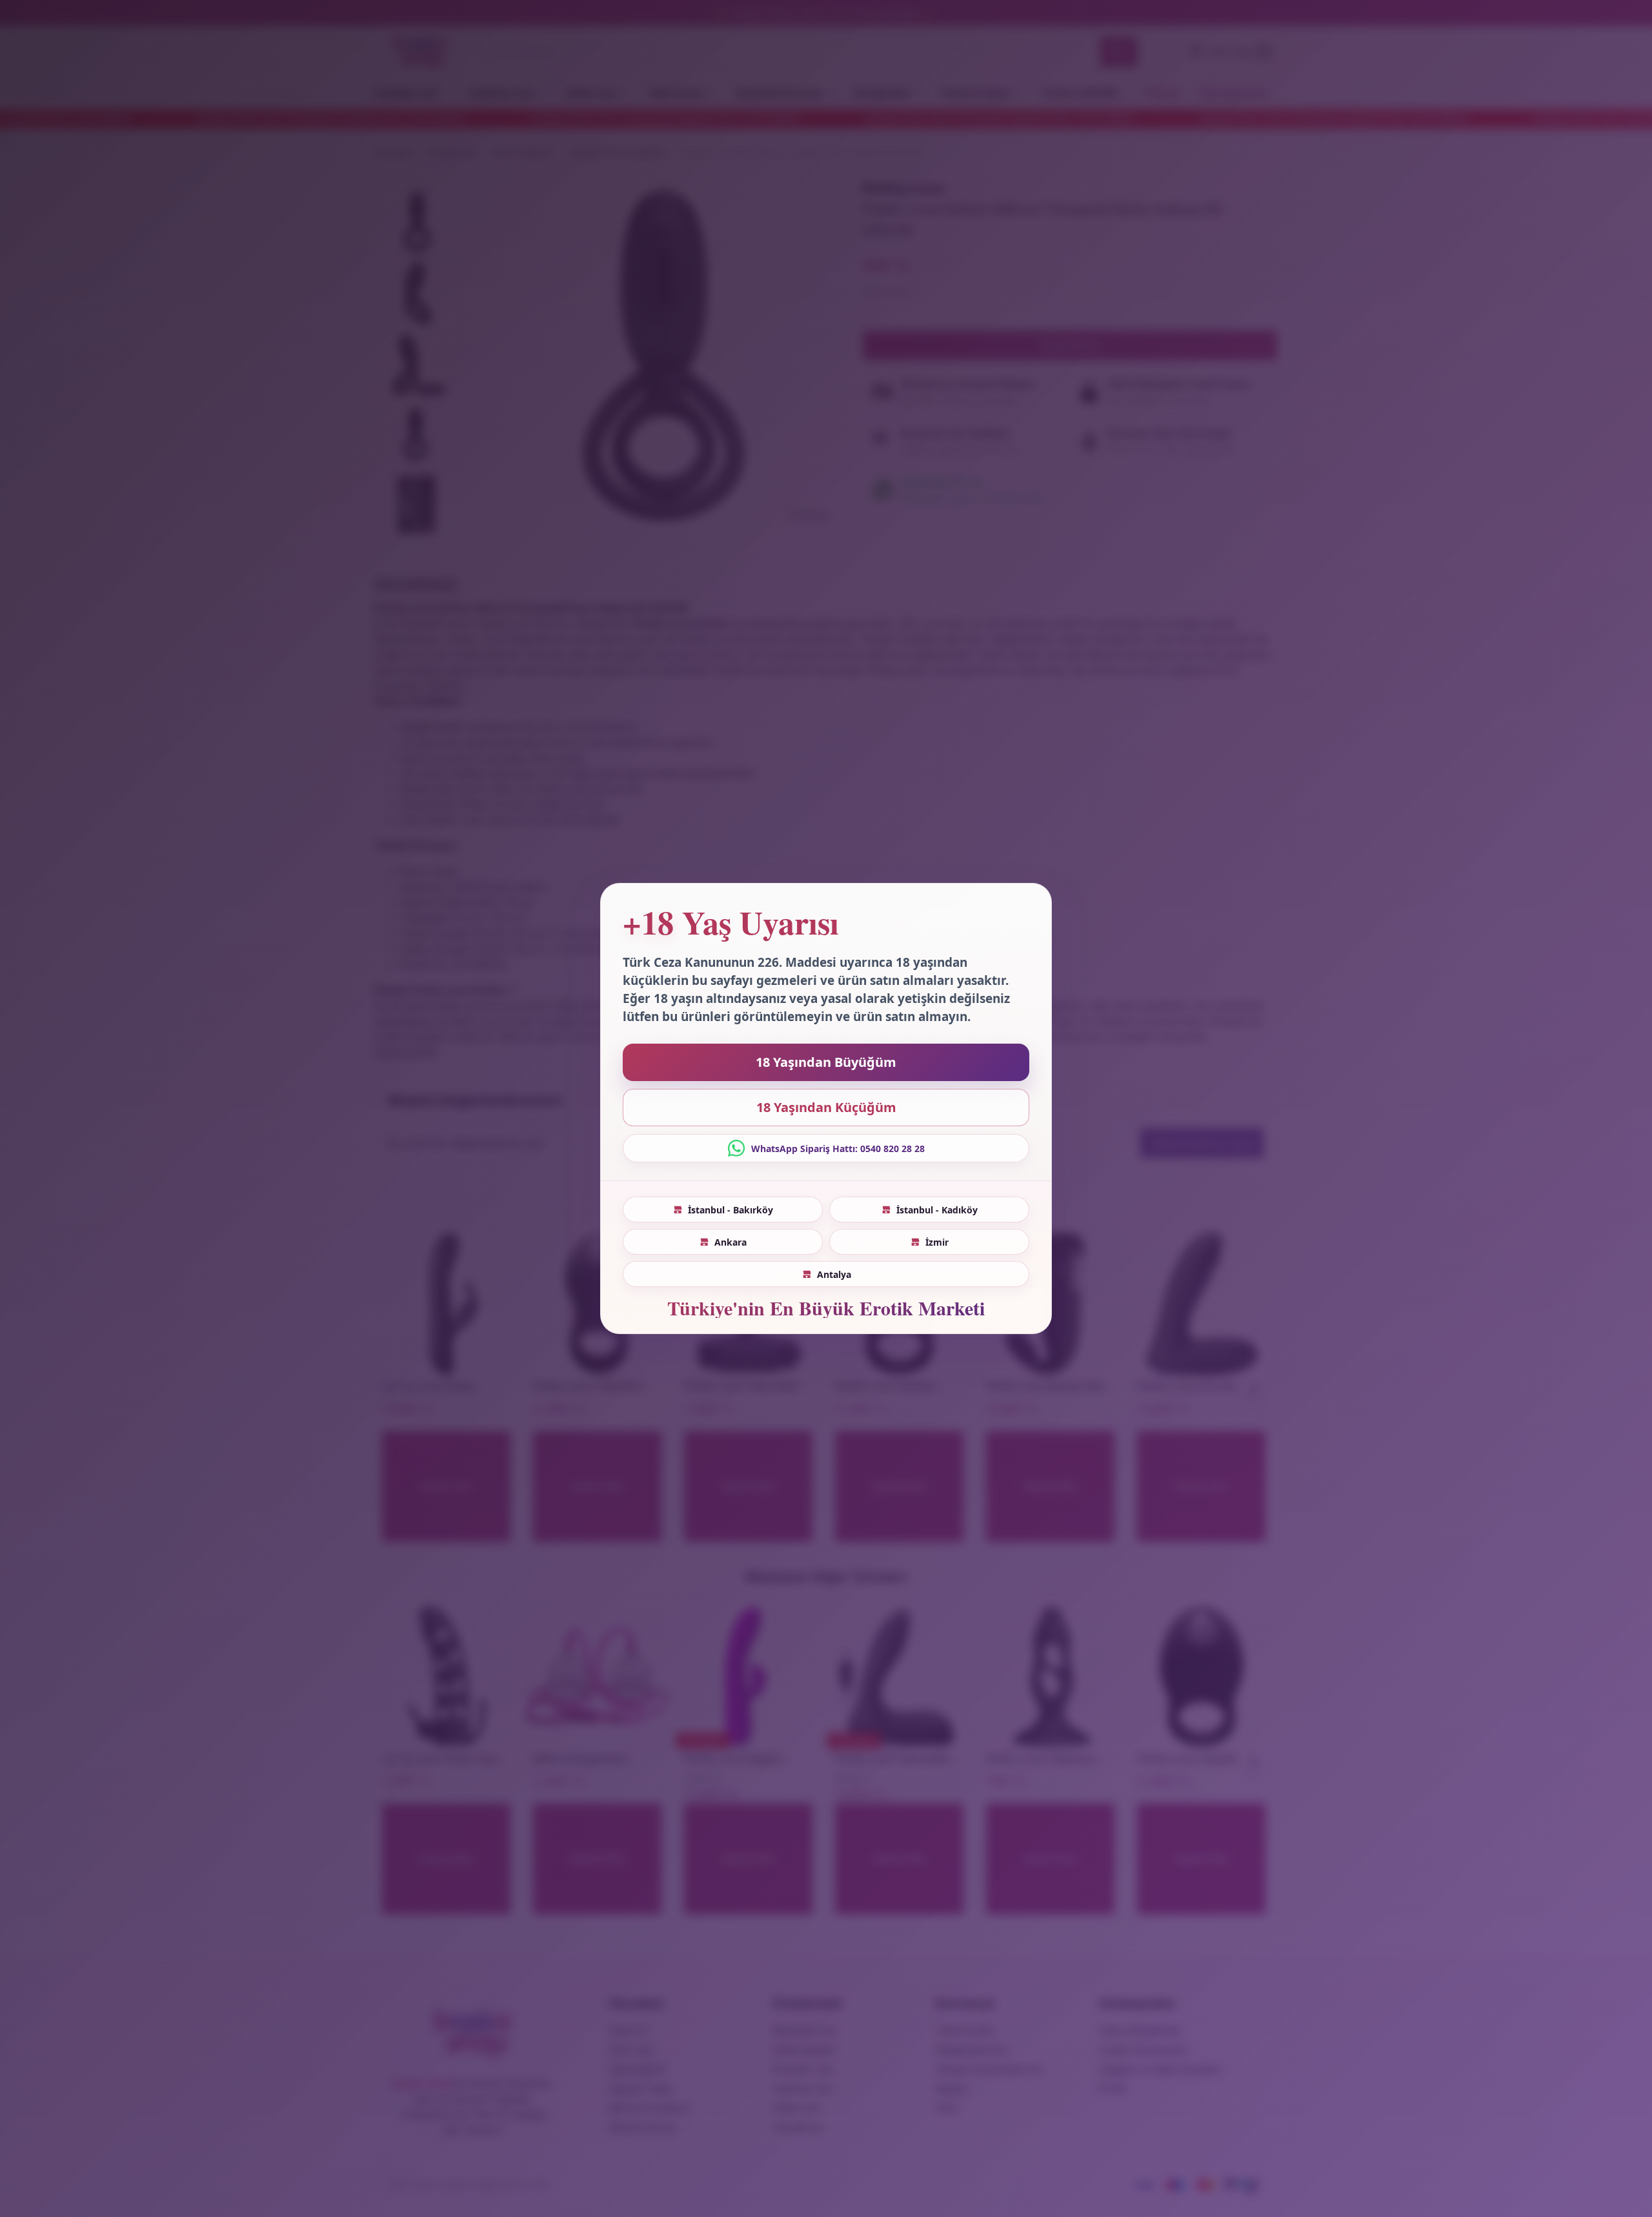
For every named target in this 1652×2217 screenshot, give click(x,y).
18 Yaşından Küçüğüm (826, 1107)
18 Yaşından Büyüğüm (826, 1062)
